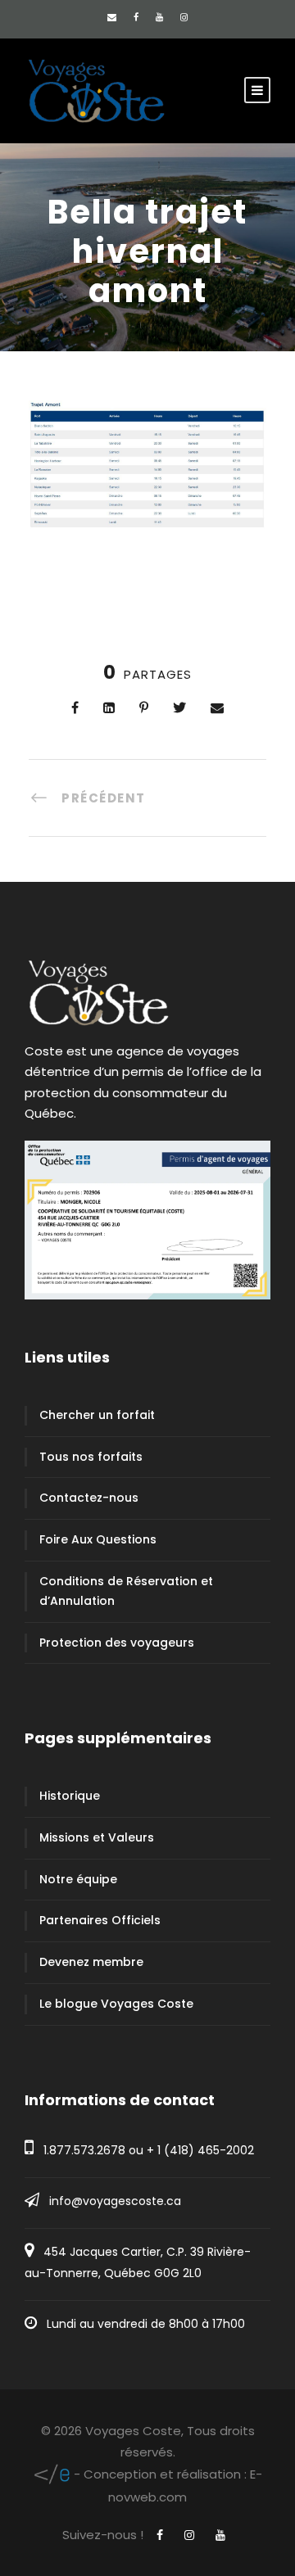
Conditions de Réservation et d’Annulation (126, 1591)
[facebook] (136, 17)
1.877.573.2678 (84, 2150)
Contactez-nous (89, 1498)
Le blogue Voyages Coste (116, 2004)
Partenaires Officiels (100, 1920)
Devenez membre (91, 1962)
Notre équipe (78, 1879)
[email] (112, 17)
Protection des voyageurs (117, 1643)
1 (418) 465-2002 (206, 2150)
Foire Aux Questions (98, 1539)
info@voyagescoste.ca (115, 2201)
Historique (70, 1796)
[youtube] (159, 17)
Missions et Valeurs (97, 1837)
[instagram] (184, 17)
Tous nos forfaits (91, 1457)
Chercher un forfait (97, 1415)
